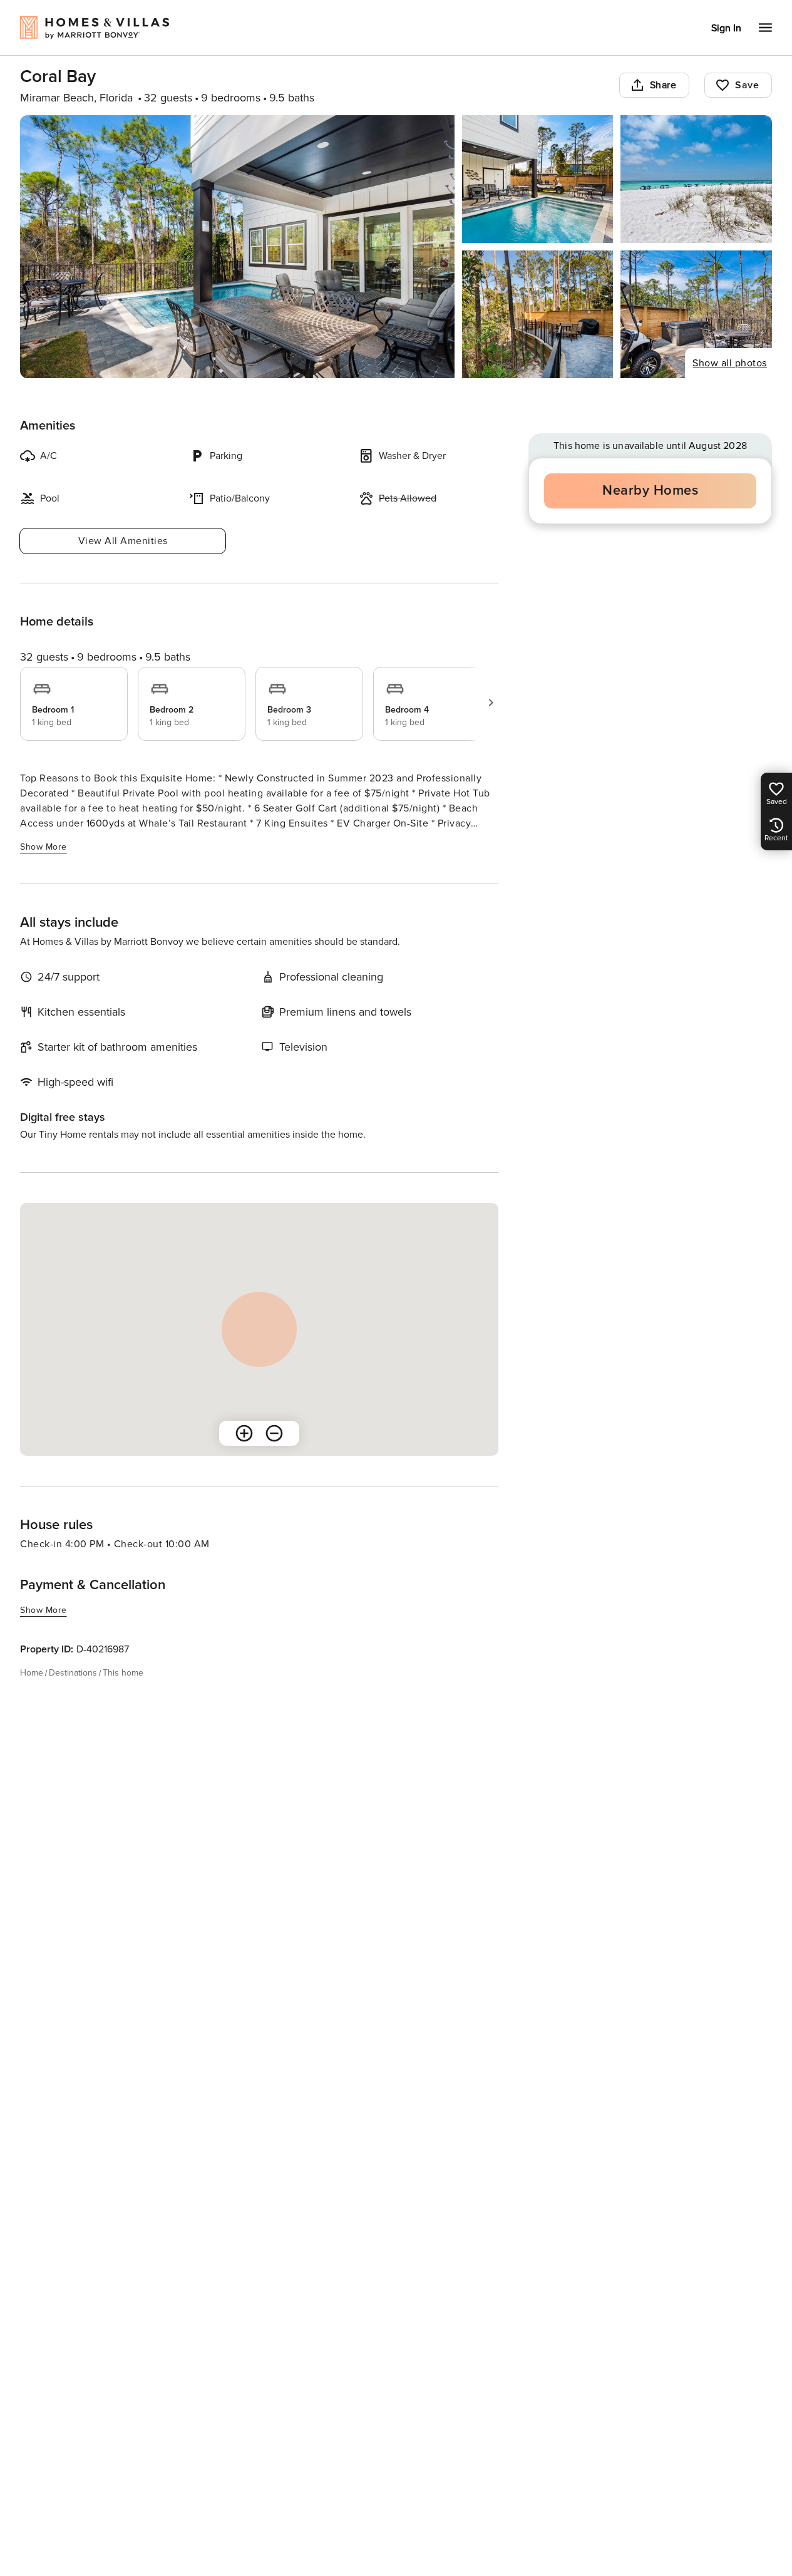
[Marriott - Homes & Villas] (109, 73)
